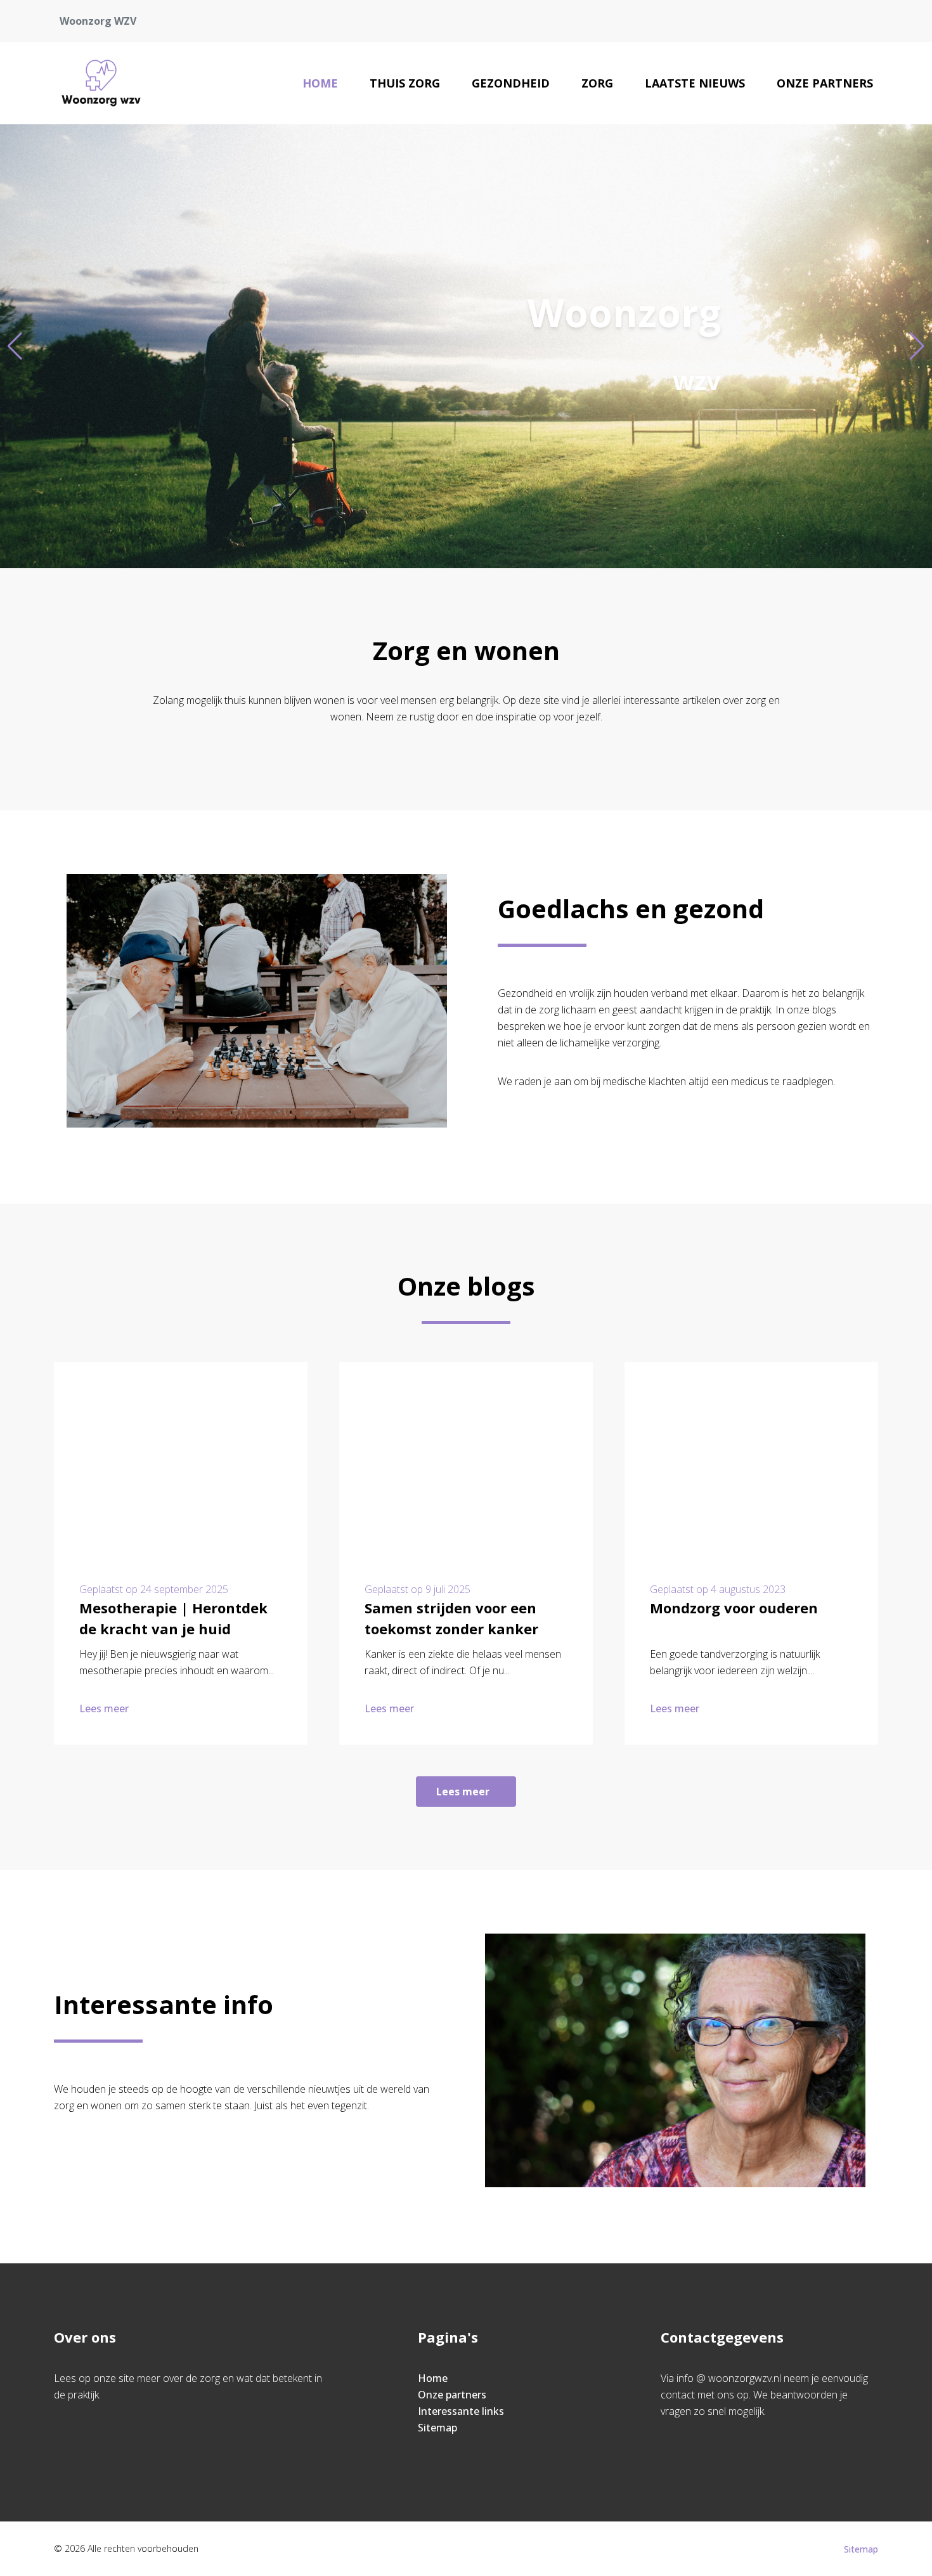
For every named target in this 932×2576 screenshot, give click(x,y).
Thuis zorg (405, 83)
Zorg (597, 83)
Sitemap (437, 2428)
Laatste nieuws (695, 83)
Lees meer (104, 1708)
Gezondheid (511, 83)
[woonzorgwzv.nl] (101, 83)
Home (320, 83)
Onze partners (825, 83)
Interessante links (461, 2411)
